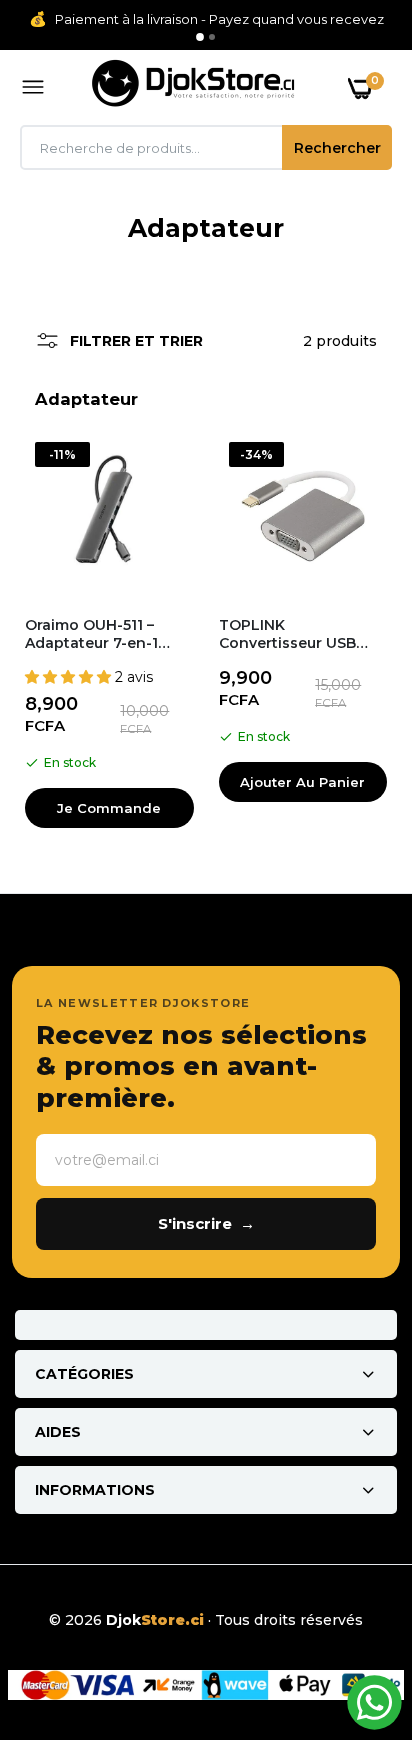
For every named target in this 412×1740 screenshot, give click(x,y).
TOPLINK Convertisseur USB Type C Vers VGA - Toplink (287, 634)
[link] (357, 1615)
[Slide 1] (200, 37)
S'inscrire (206, 1223)
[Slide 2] (212, 37)
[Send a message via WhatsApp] (374, 1702)
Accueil (158, 252)
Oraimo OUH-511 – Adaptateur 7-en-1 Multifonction (91, 634)
